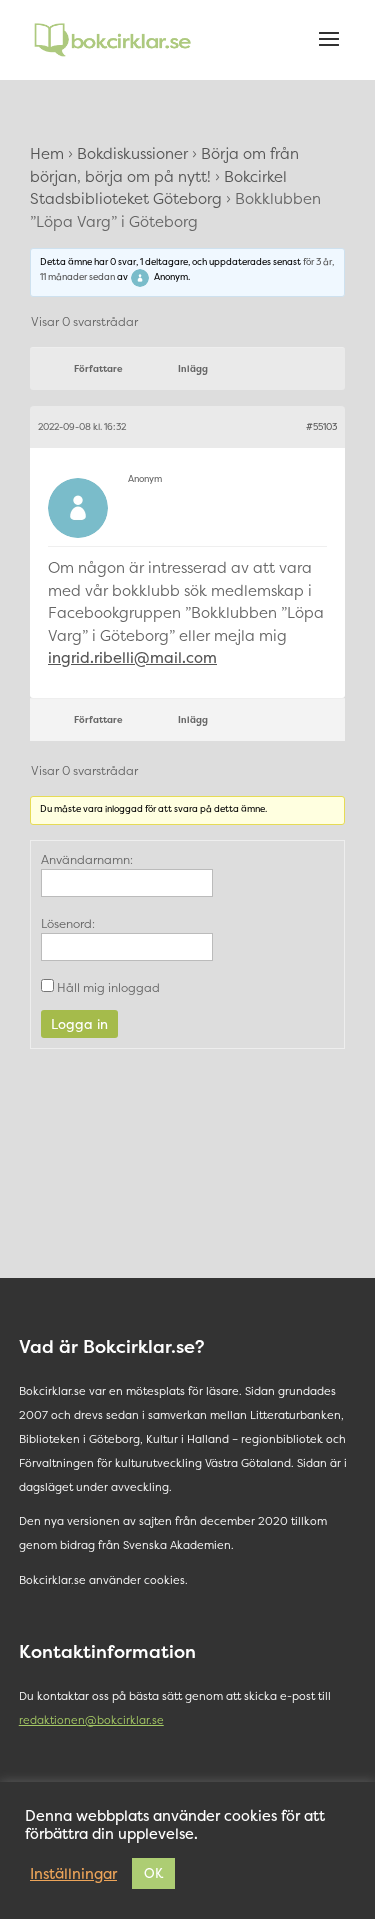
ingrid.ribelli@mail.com (132, 657)
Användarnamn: (87, 859)
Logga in (79, 1024)
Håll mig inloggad (108, 987)
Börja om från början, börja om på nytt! (164, 165)
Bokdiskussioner (132, 153)
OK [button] (153, 1873)
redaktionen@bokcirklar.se (91, 1720)
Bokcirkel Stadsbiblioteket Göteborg (158, 188)
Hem (47, 153)
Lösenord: (68, 923)
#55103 (321, 427)
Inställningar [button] (73, 1874)
